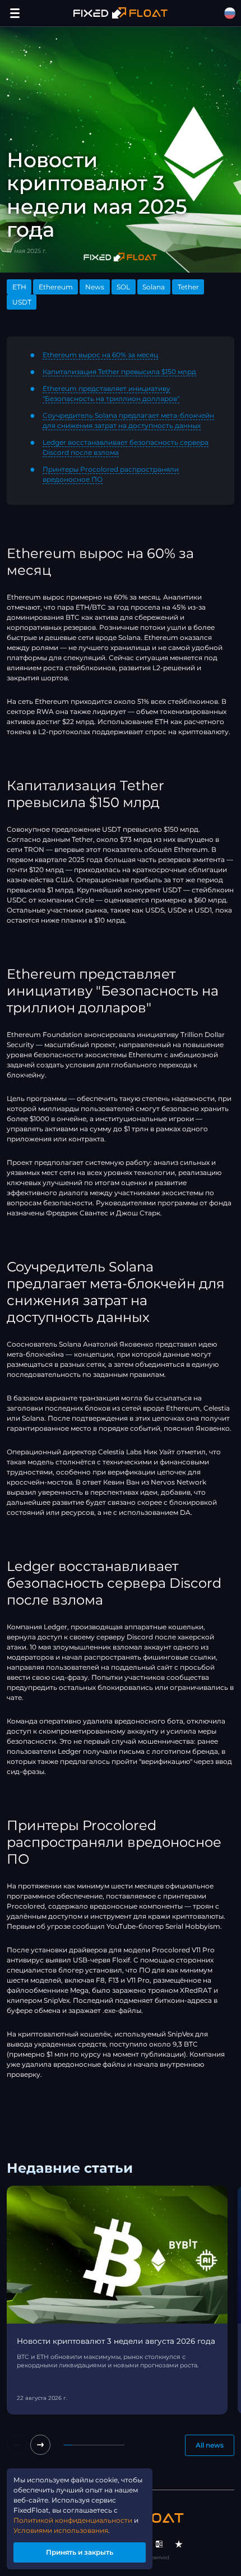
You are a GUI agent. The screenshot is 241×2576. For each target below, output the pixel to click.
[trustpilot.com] (179, 2544)
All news (210, 2445)
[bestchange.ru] (159, 2544)
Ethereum (56, 287)
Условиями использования (61, 2530)
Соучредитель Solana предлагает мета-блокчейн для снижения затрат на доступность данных (128, 420)
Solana (154, 287)
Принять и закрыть (80, 2552)
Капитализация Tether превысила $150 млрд (119, 372)
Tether (188, 287)
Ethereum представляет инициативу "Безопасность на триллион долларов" (111, 393)
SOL (123, 287)
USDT (22, 302)
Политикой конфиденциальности (73, 2520)
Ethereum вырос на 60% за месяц (100, 355)
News (95, 287)
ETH (19, 287)
